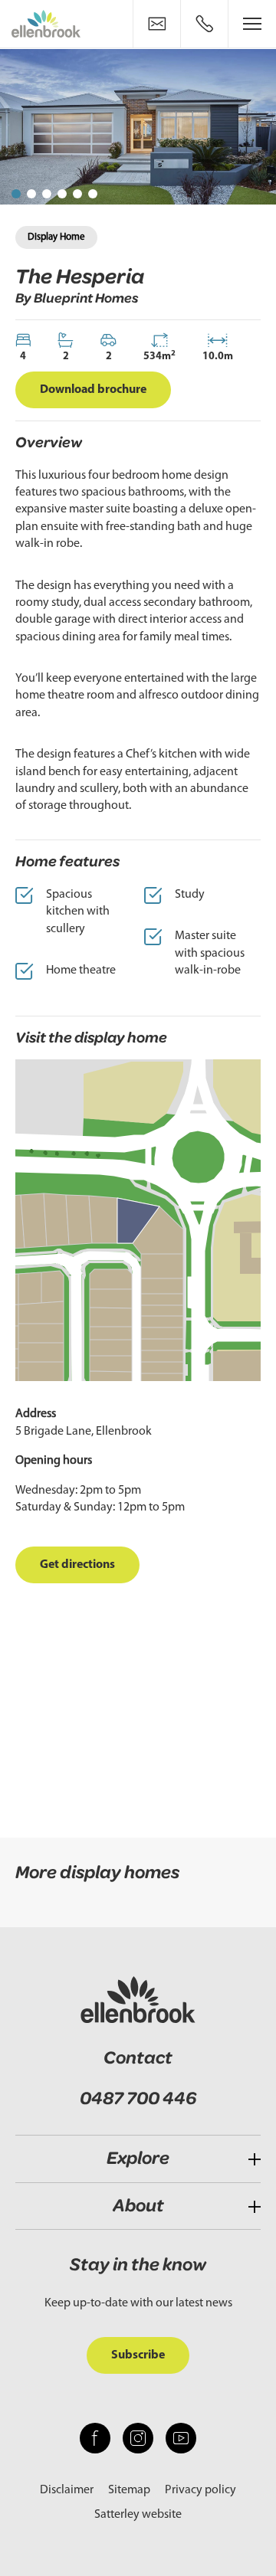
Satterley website (138, 2515)
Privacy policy (200, 2490)
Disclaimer (67, 2490)
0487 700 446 (138, 2099)
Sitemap (129, 2490)
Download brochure (93, 390)
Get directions (77, 1565)
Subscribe (138, 2355)
